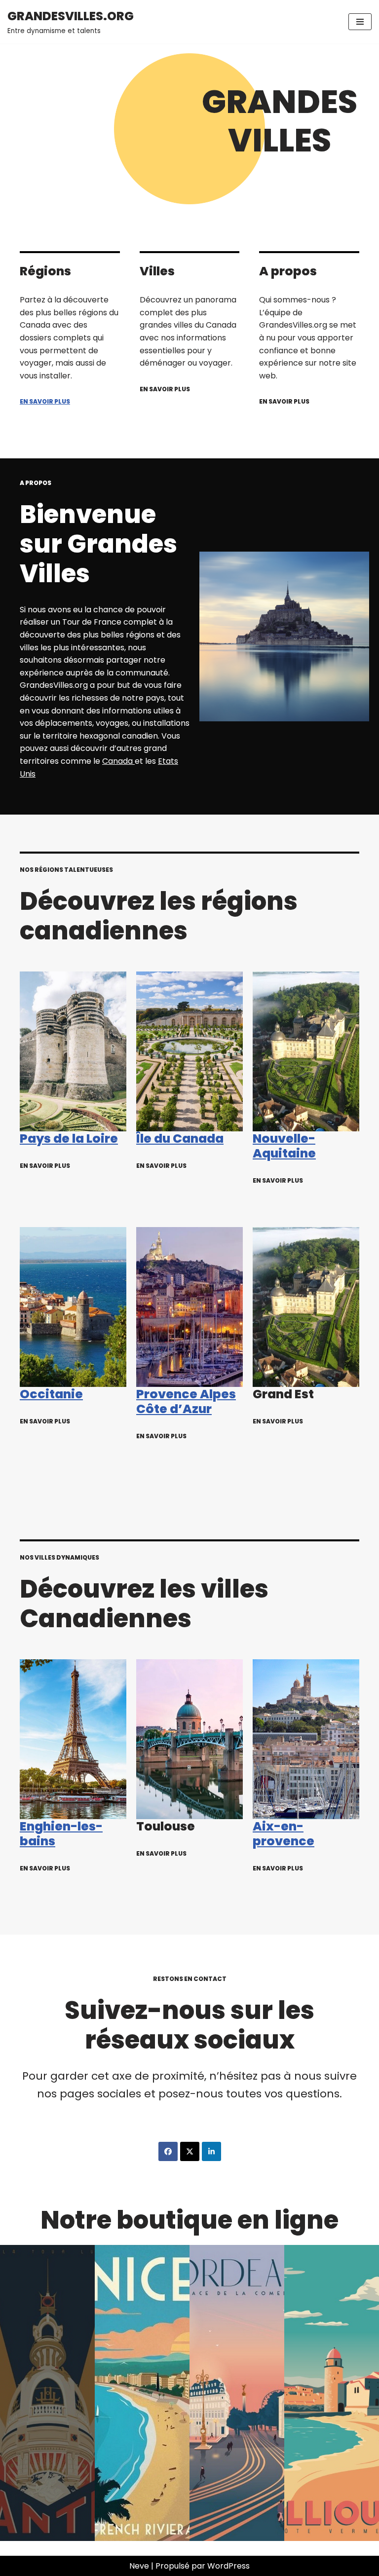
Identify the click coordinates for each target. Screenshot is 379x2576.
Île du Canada (180, 1139)
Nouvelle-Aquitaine (284, 1146)
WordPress (228, 2566)
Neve (139, 2566)
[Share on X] (190, 2151)
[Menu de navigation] (360, 22)
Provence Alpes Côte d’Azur (186, 1401)
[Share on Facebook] (168, 2151)
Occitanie (51, 1394)
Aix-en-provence (284, 1834)
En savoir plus (45, 401)
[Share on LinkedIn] (211, 2151)
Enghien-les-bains (61, 1834)
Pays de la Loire (69, 1139)
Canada (118, 761)
